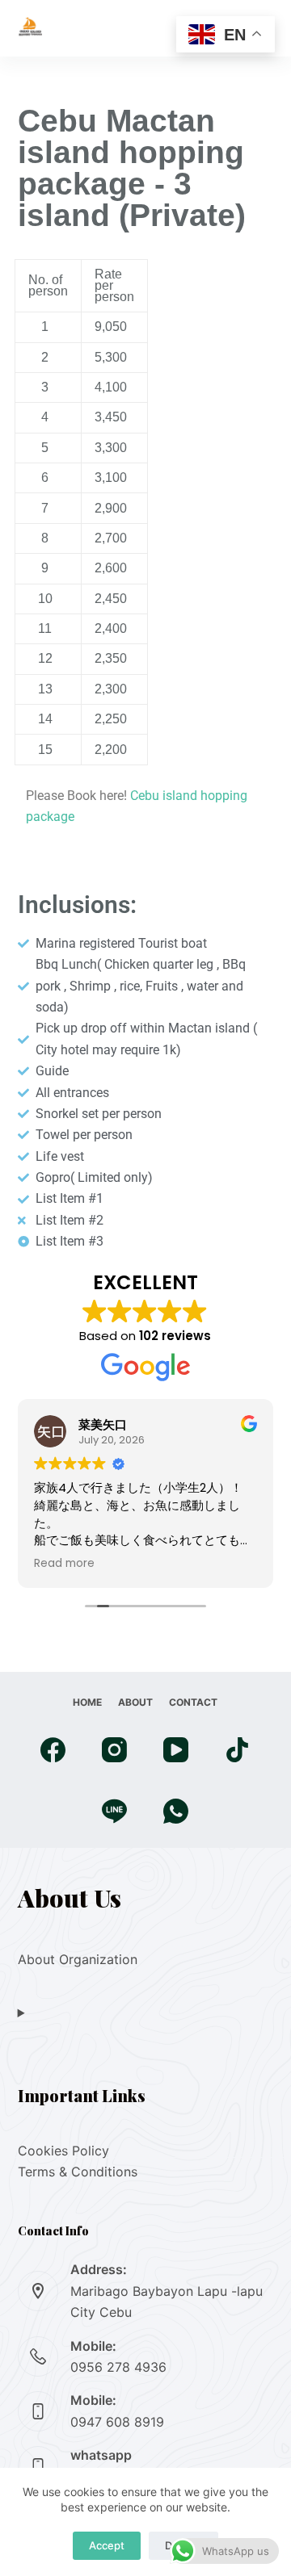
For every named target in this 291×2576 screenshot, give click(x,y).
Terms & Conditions (78, 2172)
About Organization (78, 1959)
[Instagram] (114, 1750)
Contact (193, 1702)
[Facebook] (53, 1750)
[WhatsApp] (176, 1811)
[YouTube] (176, 1750)
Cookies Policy (63, 2151)
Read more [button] (64, 1564)
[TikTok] (237, 1750)
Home (87, 1702)
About (135, 1702)
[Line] (114, 1811)
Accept (107, 2545)
